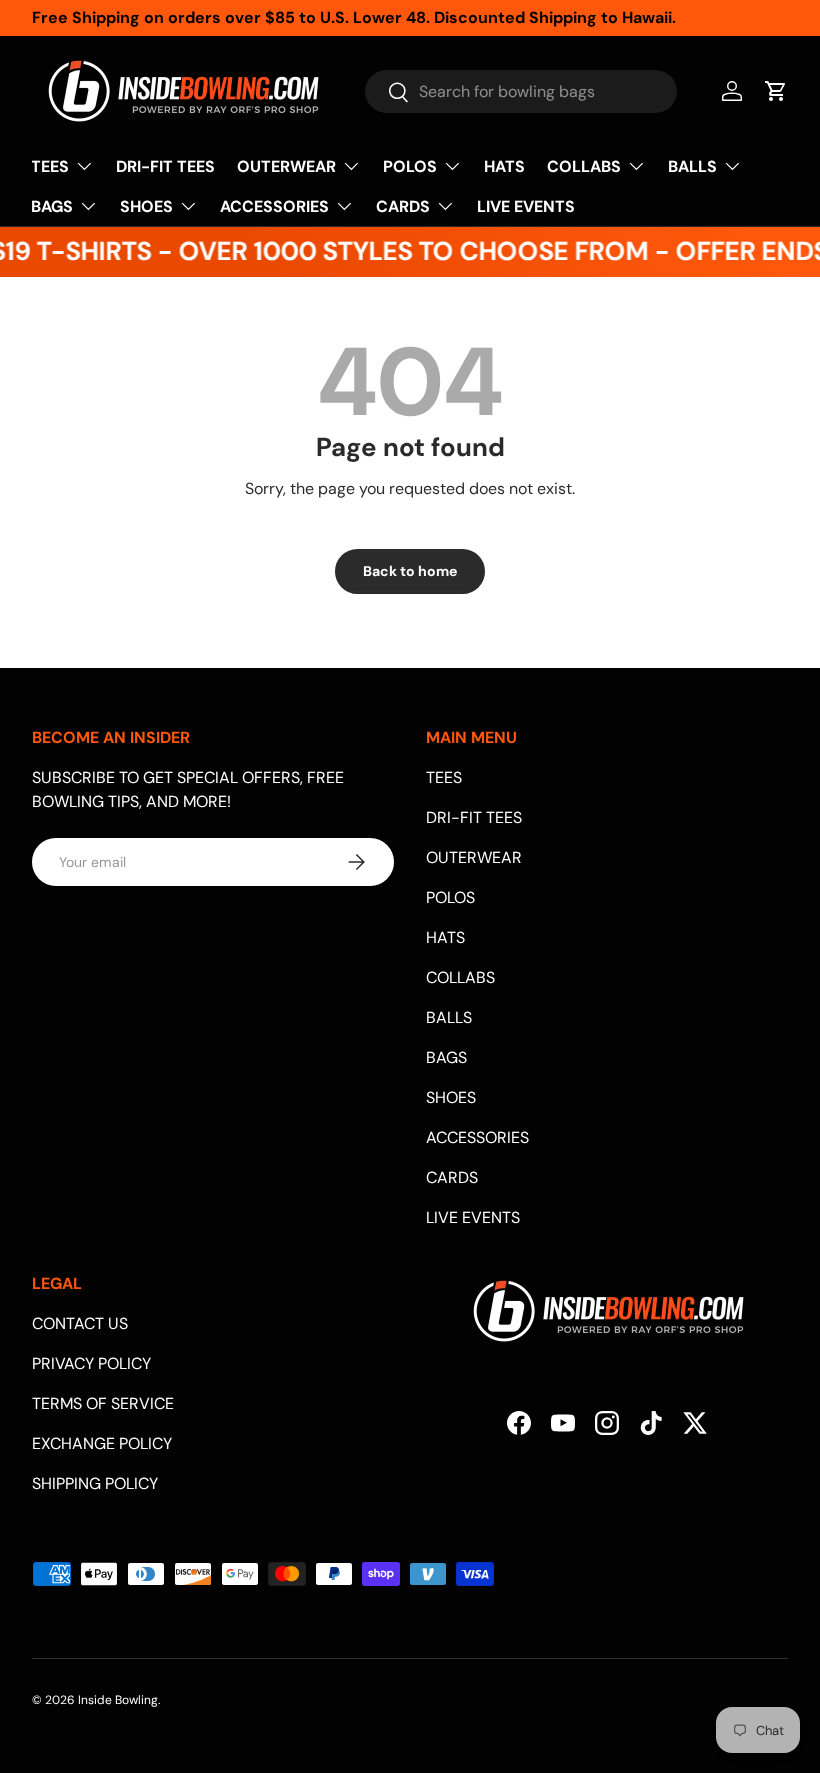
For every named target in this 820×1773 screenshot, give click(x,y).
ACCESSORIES (477, 1137)
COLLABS (460, 977)
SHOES (451, 1097)
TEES (444, 777)
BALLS (449, 1017)
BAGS (446, 1057)
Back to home (410, 571)
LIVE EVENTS (526, 206)
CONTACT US (80, 1323)
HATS (504, 166)
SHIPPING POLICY (95, 1483)
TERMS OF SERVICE (103, 1403)
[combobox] (521, 91)
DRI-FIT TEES (165, 166)
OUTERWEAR (474, 857)
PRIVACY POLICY (91, 1363)
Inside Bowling (118, 1700)
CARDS (452, 1177)
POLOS (450, 897)
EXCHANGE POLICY (102, 1443)
